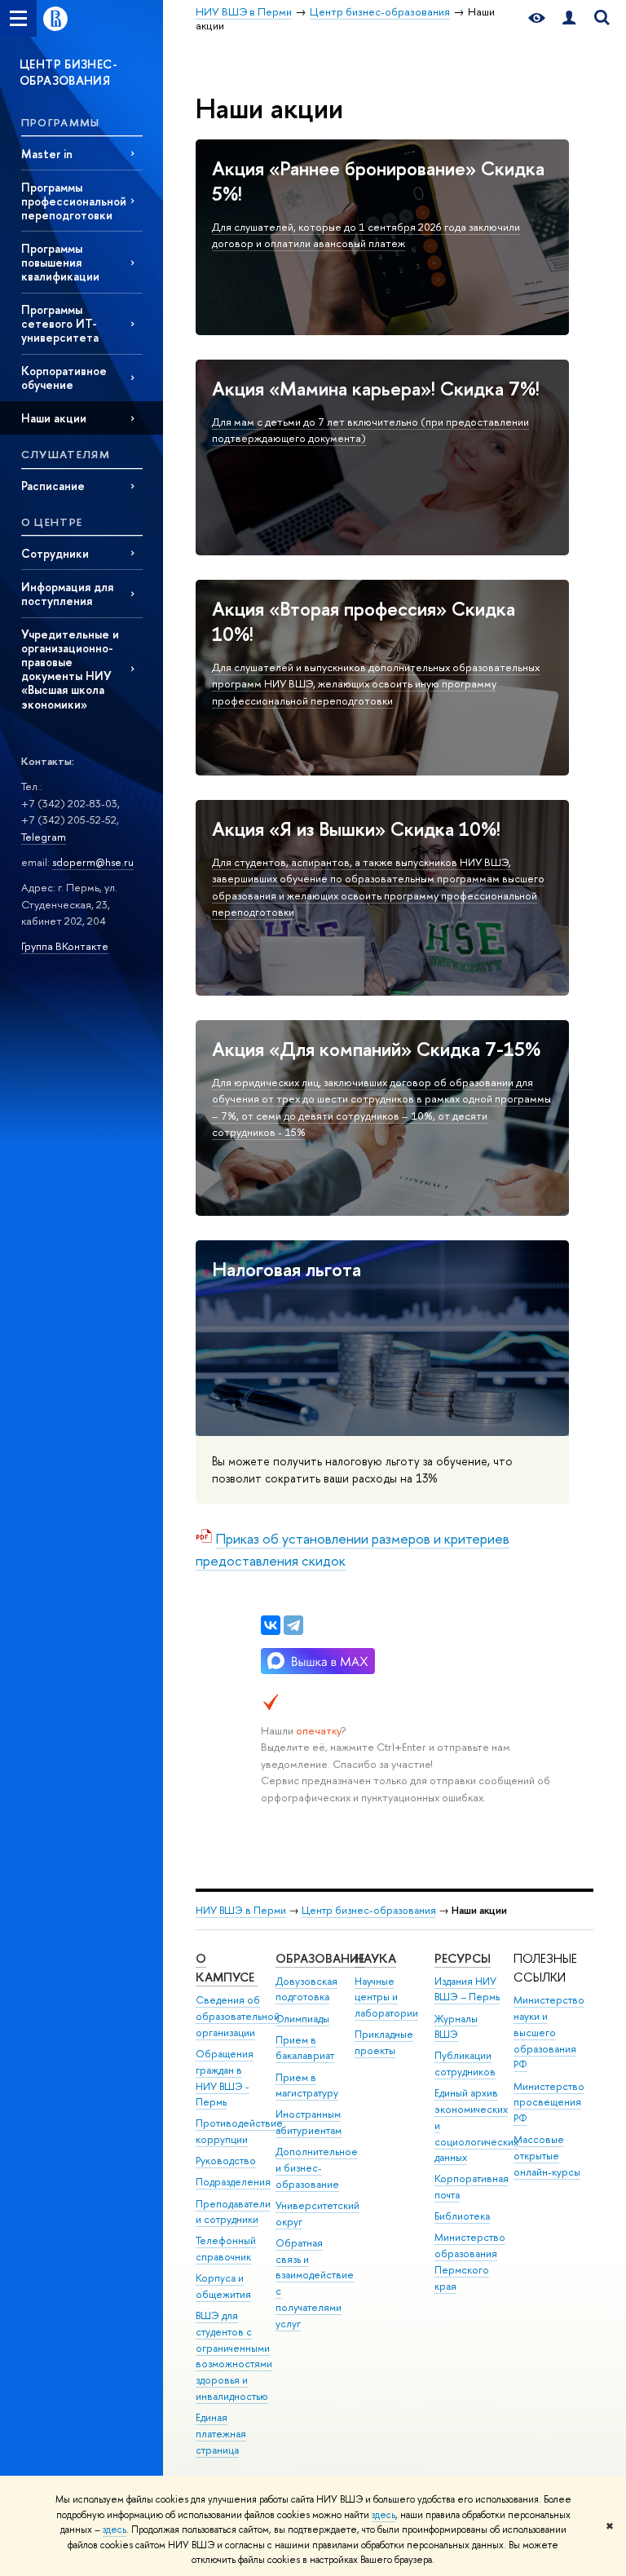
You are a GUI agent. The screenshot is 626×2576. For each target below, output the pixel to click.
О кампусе (227, 1968)
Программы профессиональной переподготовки (74, 201)
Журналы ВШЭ (456, 2027)
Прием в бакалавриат (305, 2048)
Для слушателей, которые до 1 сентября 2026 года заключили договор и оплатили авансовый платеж (366, 235)
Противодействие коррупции (239, 2131)
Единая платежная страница (221, 2434)
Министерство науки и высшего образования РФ (549, 2032)
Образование (320, 1958)
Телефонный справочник (226, 2249)
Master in (47, 154)
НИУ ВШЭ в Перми (241, 1910)
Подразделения (233, 2182)
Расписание (53, 486)
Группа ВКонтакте (65, 946)
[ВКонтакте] (271, 1625)
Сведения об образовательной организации (238, 2016)
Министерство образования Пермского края (470, 2261)
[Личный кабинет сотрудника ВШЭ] (569, 18)
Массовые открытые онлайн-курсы (547, 2156)
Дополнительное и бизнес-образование (317, 2168)
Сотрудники (55, 553)
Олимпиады (302, 2019)
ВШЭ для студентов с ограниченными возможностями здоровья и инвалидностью (234, 2356)
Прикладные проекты (384, 2042)
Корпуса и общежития (223, 2286)
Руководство (226, 2161)
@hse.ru (115, 862)
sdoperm (74, 862)
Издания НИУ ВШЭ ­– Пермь (467, 1989)
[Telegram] (293, 1625)
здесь (384, 2515)
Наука (375, 1958)
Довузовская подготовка (306, 1989)
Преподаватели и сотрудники (233, 2212)
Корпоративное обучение (64, 378)
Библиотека (462, 2216)
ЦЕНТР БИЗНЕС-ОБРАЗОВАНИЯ (68, 72)
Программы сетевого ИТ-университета (60, 323)
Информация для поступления (67, 594)
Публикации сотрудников (465, 2063)
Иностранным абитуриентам (309, 2122)
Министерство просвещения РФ (549, 2103)
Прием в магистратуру (307, 2086)
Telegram (44, 837)
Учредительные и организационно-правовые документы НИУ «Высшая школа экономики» (70, 669)
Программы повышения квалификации (60, 262)
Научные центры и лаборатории (386, 1997)
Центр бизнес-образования (369, 1910)
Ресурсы (463, 1958)
